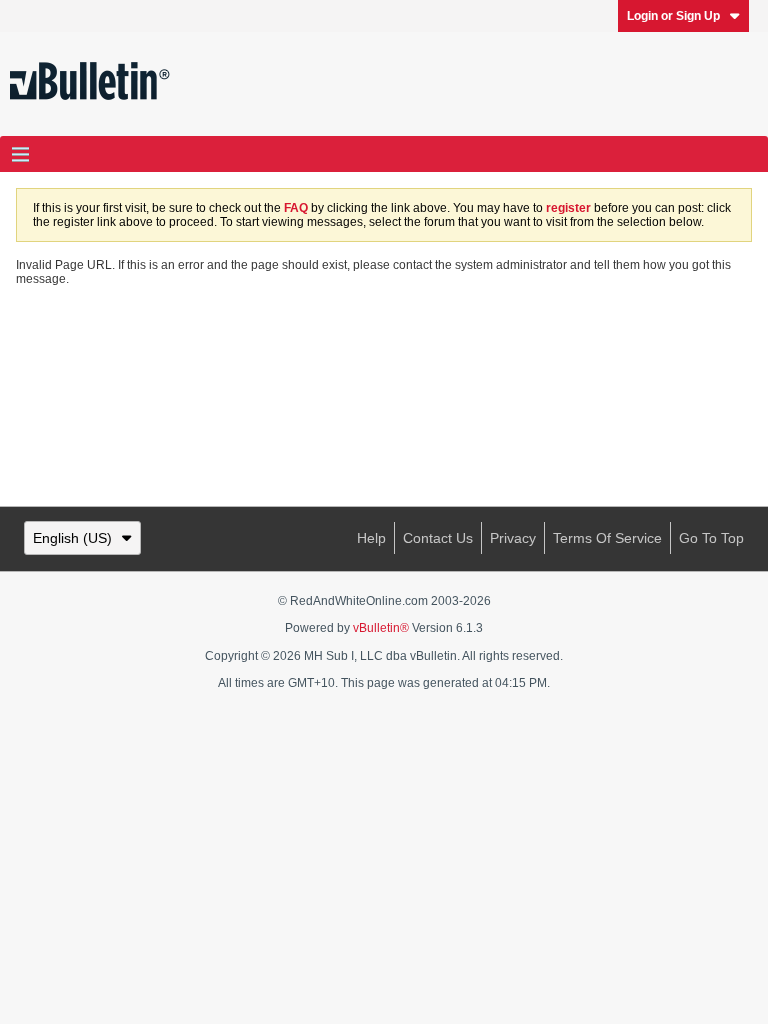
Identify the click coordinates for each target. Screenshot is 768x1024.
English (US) (72, 538)
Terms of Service (607, 538)
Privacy (513, 538)
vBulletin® (381, 628)
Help (371, 538)
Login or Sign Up (673, 16)
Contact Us (438, 538)
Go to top (711, 538)
